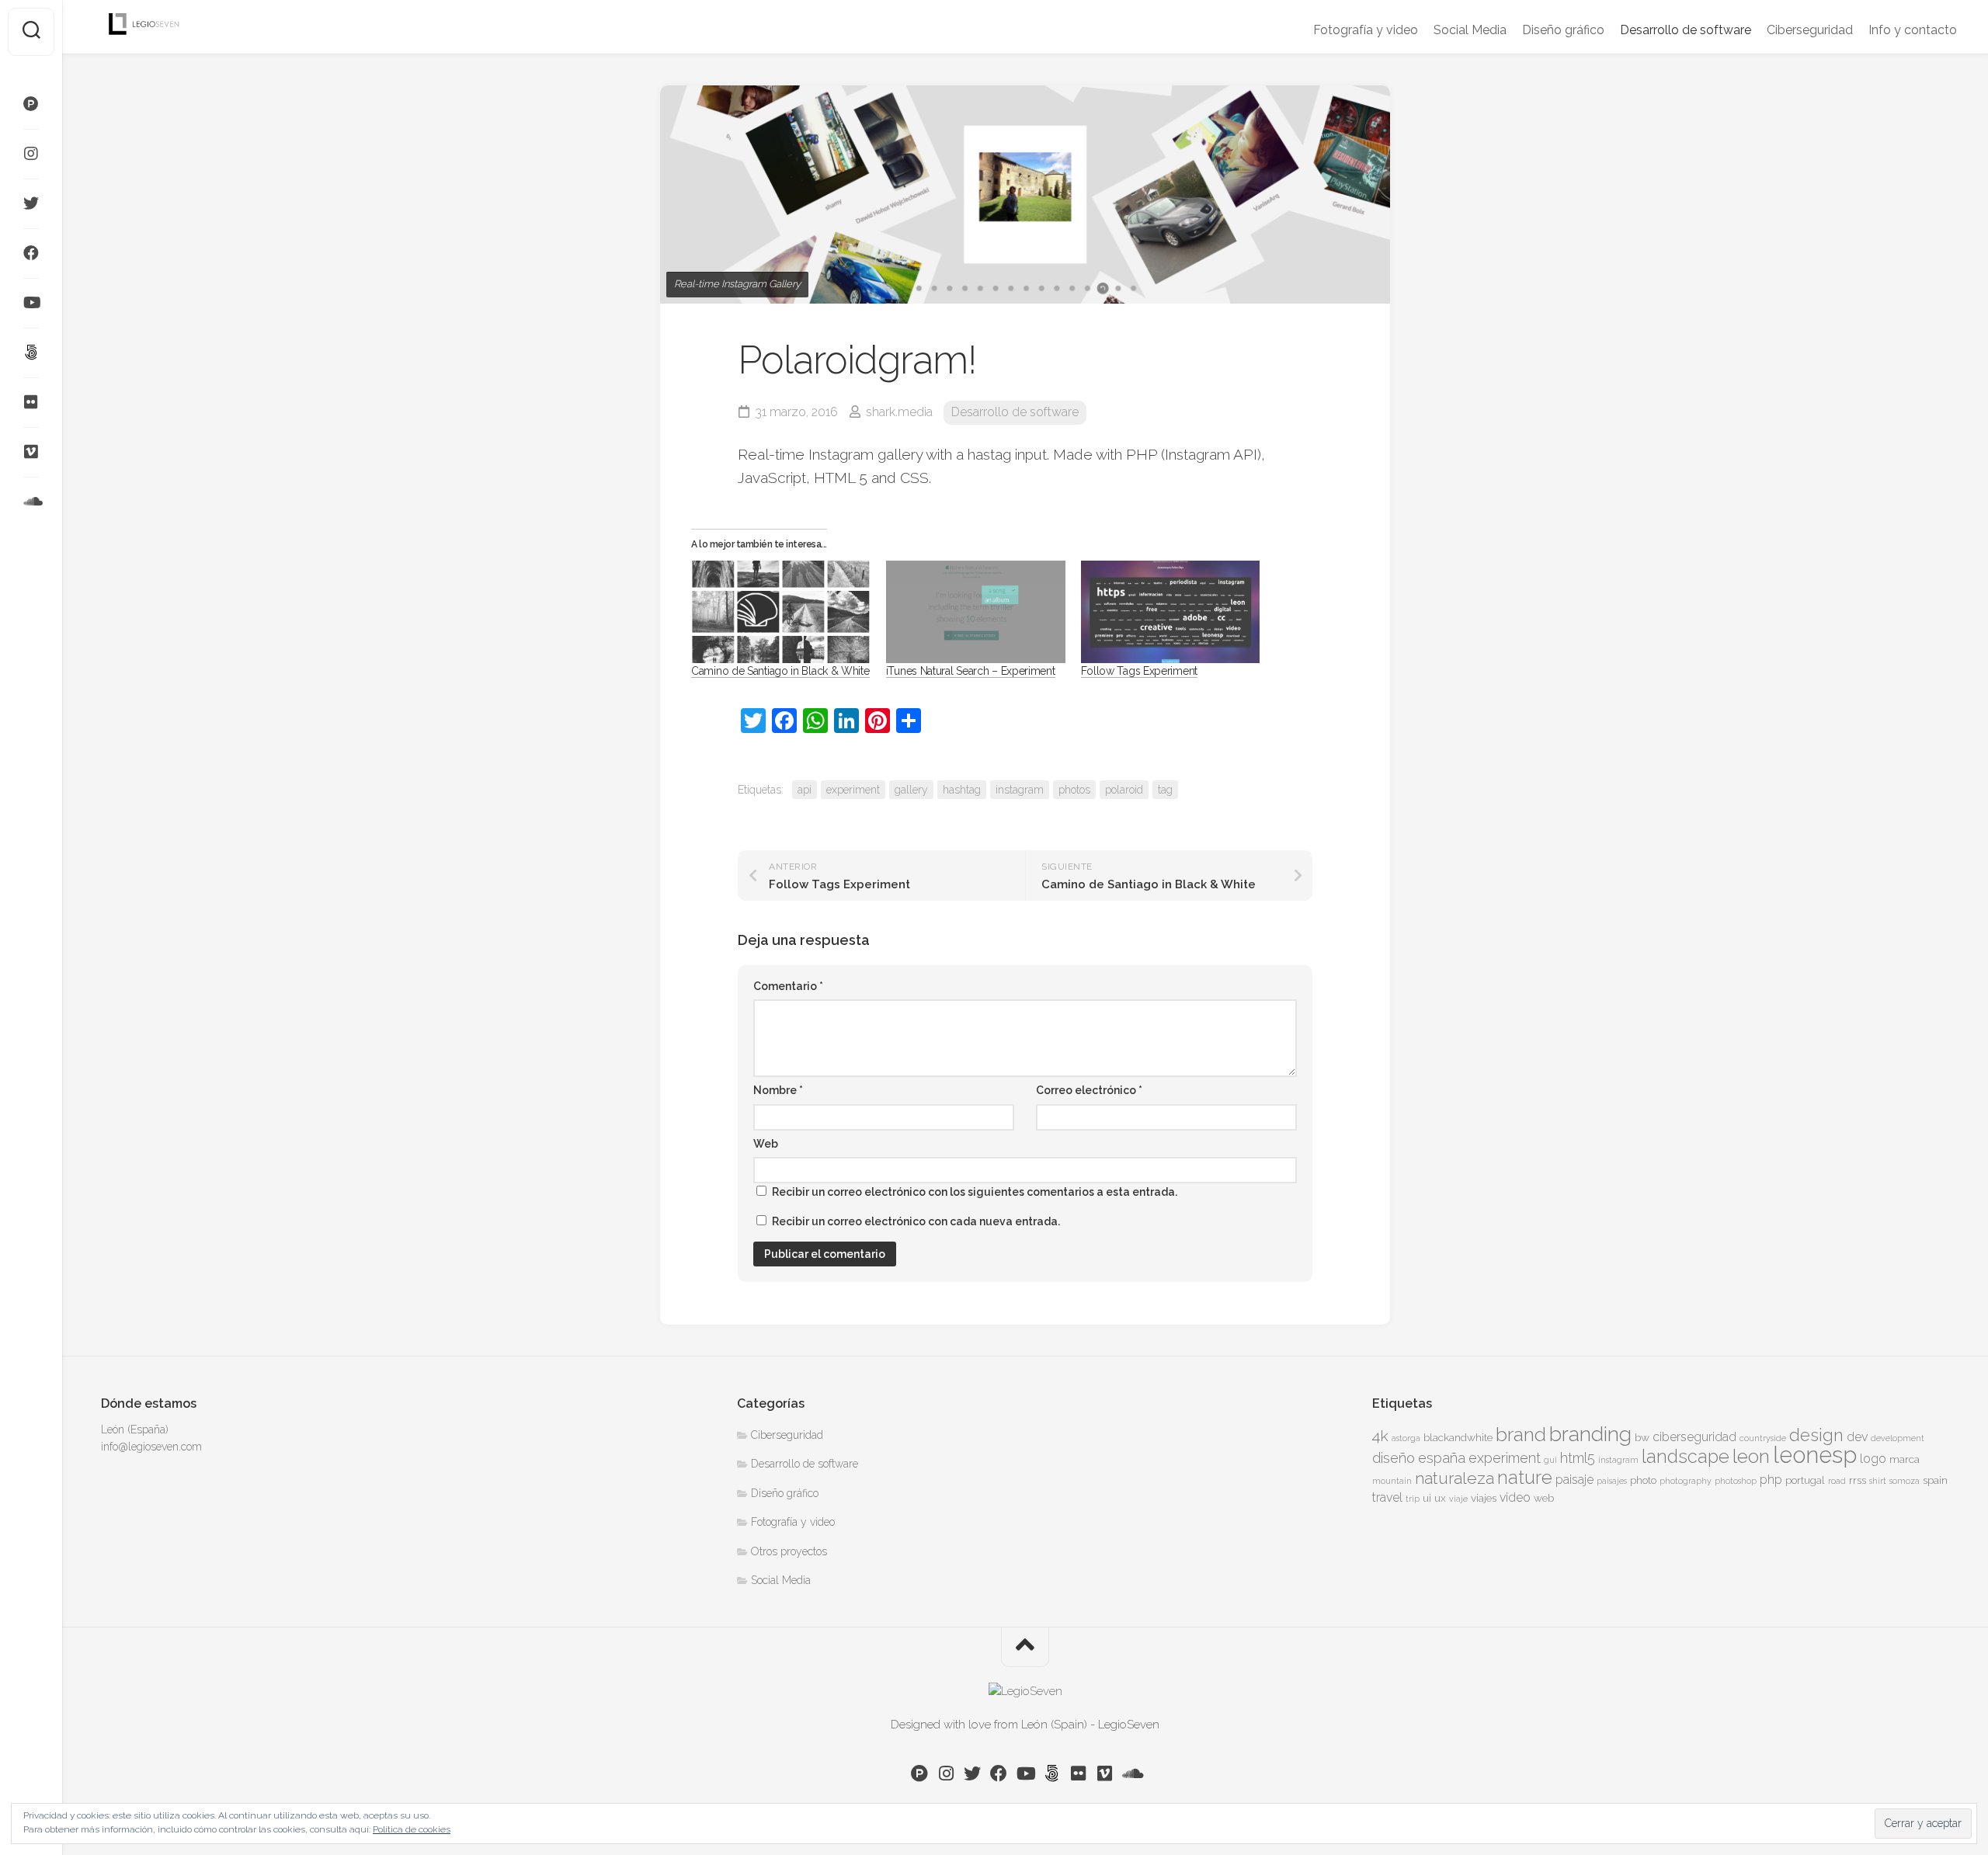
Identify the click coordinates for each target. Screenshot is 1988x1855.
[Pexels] (31, 104)
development (1898, 1438)
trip (1413, 1499)
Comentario (788, 986)
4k (1380, 1436)
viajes (1484, 1498)
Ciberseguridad (1810, 30)
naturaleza (1455, 1478)
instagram (1020, 790)
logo (1873, 1459)
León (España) (135, 1429)
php (1771, 1480)
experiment (853, 790)
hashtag (962, 790)
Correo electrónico (1089, 1090)
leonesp (1815, 1455)
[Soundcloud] (31, 502)
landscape (1686, 1457)
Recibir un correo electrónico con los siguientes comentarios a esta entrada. (975, 1192)
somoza (1905, 1481)
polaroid (1124, 790)
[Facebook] (31, 253)
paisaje (1574, 1480)
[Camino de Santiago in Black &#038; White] (781, 612)
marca (1905, 1459)
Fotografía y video (1366, 30)
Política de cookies (412, 1829)
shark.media (899, 412)
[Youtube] (31, 303)
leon (1751, 1456)
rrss (1858, 1480)
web (1544, 1498)
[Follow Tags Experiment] (1171, 612)
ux (1440, 1498)
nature (1525, 1478)
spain (1935, 1480)
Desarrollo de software (1686, 30)
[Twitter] (31, 203)
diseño (1394, 1458)
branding (1590, 1434)
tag (1165, 790)
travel (1387, 1497)
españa (1442, 1458)
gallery (911, 790)
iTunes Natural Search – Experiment (971, 671)
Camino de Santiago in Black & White (780, 671)
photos (1074, 790)
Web (766, 1144)
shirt (1878, 1481)
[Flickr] (31, 402)
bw (1642, 1437)
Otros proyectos (789, 1551)
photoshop (1736, 1481)
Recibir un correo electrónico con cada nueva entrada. (916, 1221)
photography (1686, 1481)
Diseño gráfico (1563, 30)
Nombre (778, 1090)
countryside (1763, 1438)
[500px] (31, 353)
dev (1857, 1437)
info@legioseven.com (151, 1447)
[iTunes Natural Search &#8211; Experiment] (976, 612)
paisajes (1612, 1481)
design (1816, 1435)
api (805, 790)
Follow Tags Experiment (1139, 671)
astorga (1406, 1438)
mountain (1392, 1481)
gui (1550, 1460)
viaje (1458, 1499)
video (1515, 1497)
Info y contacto (1913, 30)
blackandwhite (1458, 1437)
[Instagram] (31, 154)
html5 (1578, 1458)
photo (1643, 1480)
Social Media (1470, 30)
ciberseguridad (1694, 1437)
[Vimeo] (31, 452)
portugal (1805, 1480)
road (1837, 1481)
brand (1521, 1435)
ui (1427, 1498)
